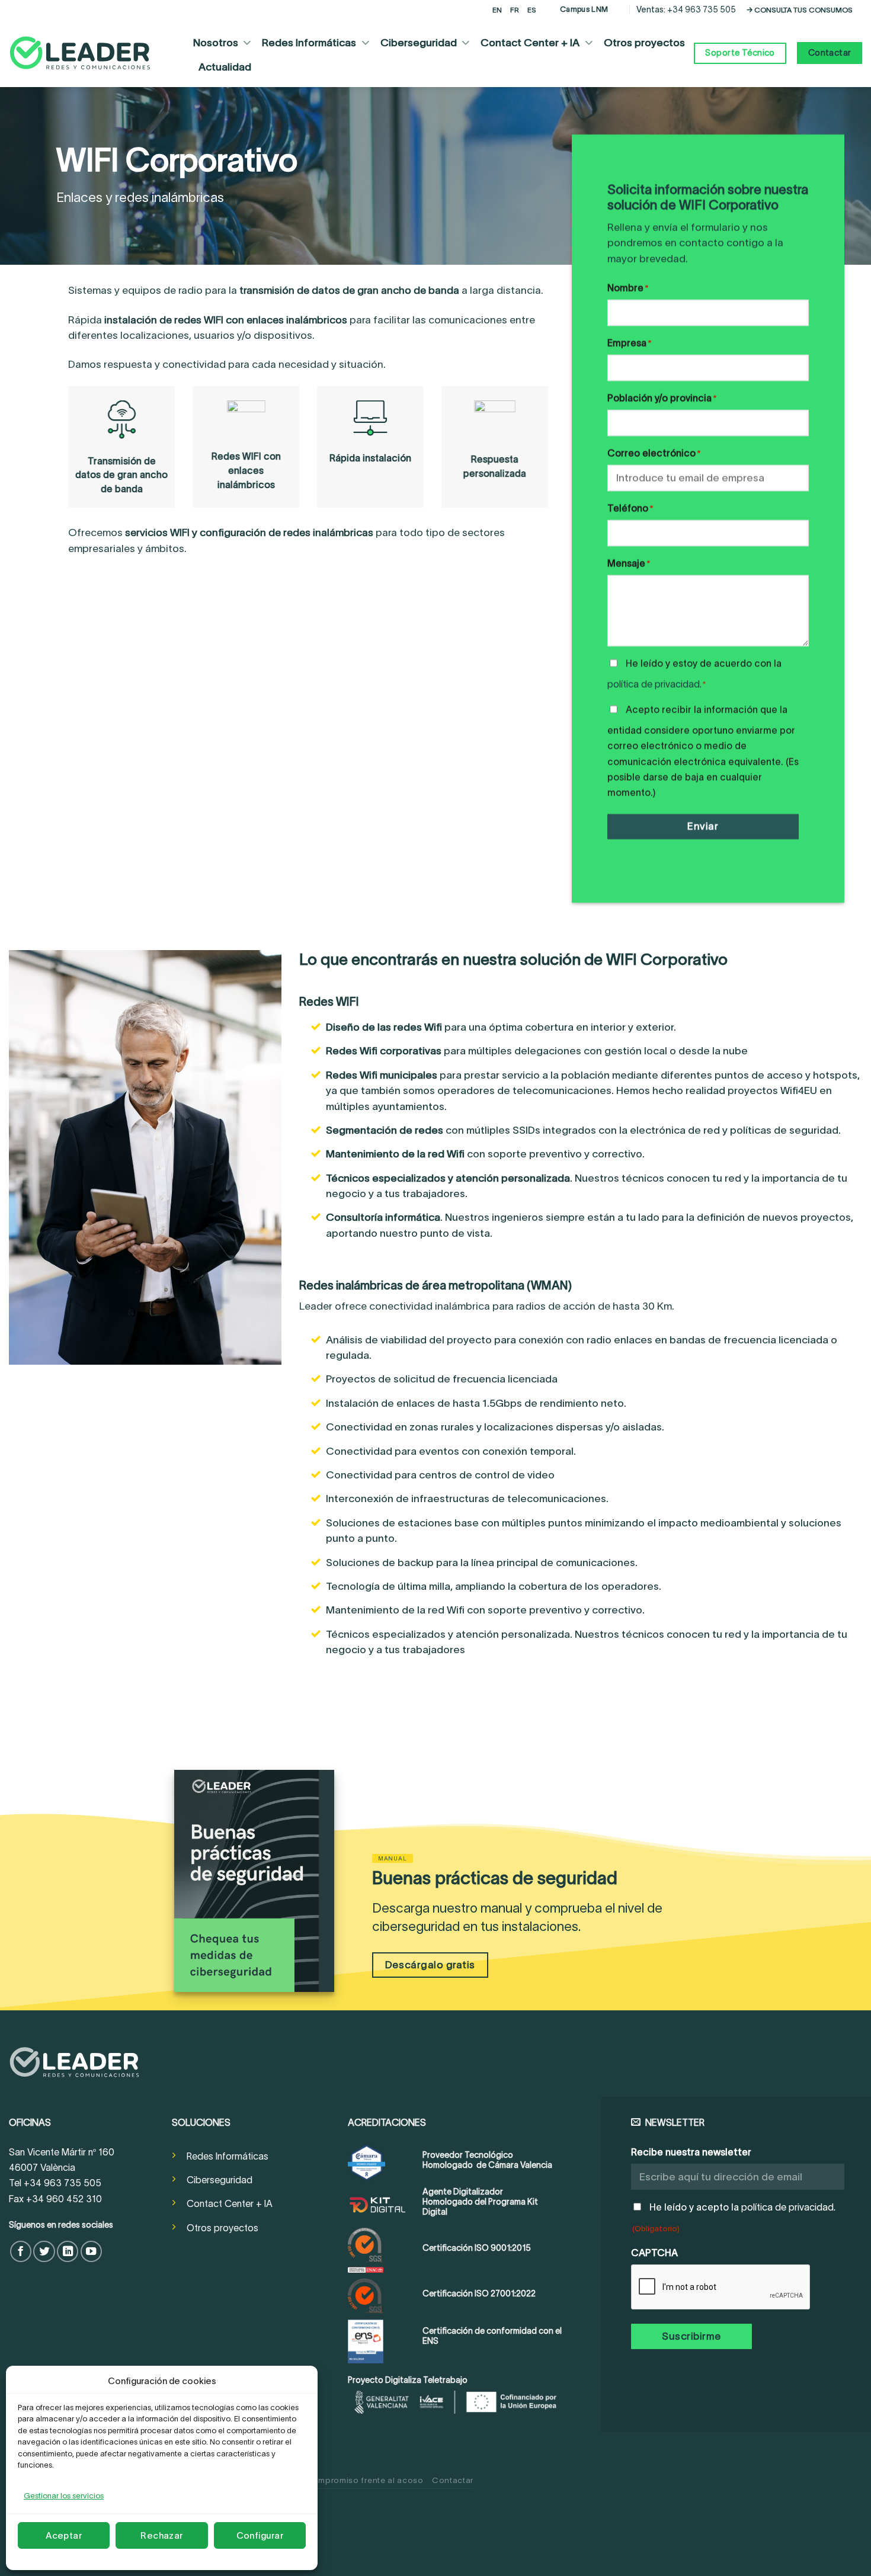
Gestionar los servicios (64, 2496)
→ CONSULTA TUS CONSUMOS (800, 10)
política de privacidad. (654, 685)
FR (515, 10)
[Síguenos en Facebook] (21, 2251)
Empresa (629, 343)
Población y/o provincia (662, 398)
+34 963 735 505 (702, 9)
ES (532, 10)
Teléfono (630, 509)
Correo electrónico (654, 454)
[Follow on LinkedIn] (68, 2251)
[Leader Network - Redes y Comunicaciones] (80, 53)
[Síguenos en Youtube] (91, 2251)
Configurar (260, 2535)
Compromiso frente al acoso (365, 2480)
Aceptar (64, 2535)
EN (497, 10)
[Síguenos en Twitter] (44, 2251)
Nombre (628, 288)
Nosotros (216, 43)
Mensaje (629, 564)
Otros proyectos (644, 43)
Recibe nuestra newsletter (691, 2152)
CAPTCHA (654, 2253)
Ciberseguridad (419, 43)
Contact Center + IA (530, 43)
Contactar (453, 2480)
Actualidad (225, 67)
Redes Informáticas (309, 43)
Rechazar (162, 2535)
